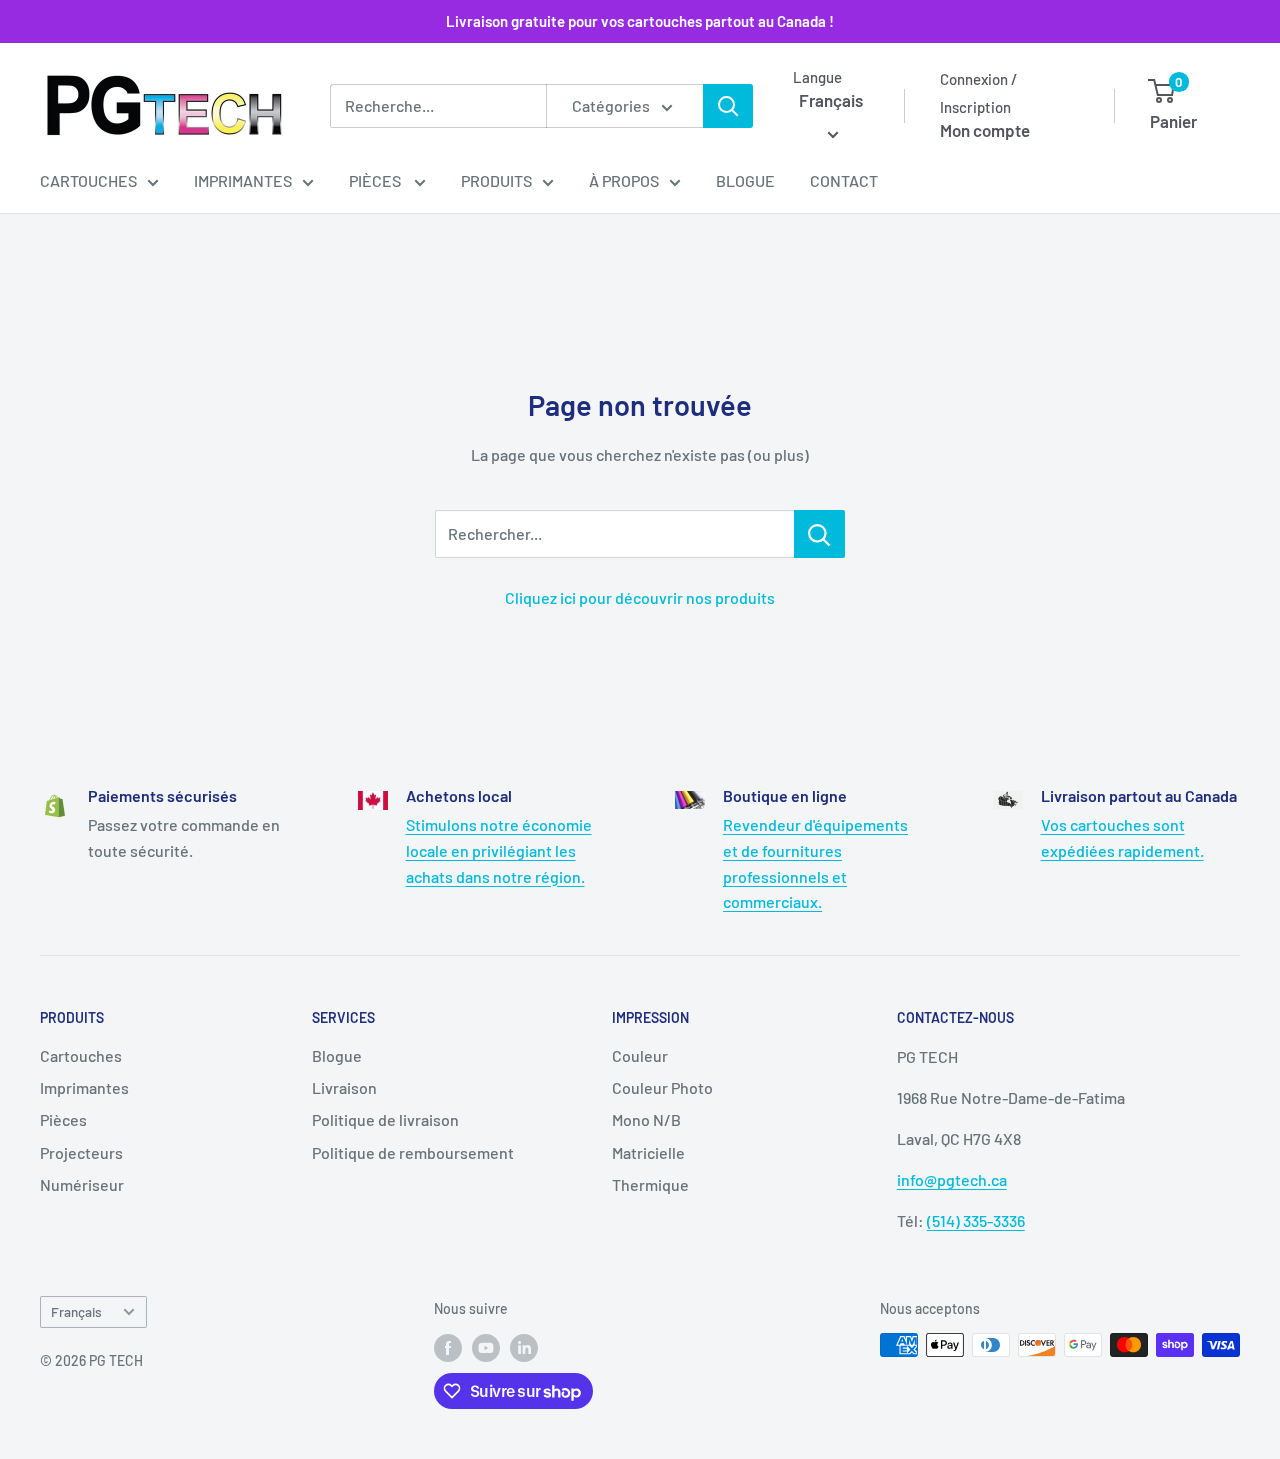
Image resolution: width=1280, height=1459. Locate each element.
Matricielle (648, 1152)
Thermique (650, 1184)
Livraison (344, 1087)
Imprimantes (243, 180)
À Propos (624, 180)
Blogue (745, 180)
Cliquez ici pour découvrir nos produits (640, 597)
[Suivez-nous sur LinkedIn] (524, 1347)
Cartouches (88, 180)
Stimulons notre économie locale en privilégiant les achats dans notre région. (499, 850)
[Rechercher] (728, 106)
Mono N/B (646, 1119)
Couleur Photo (662, 1087)
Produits (496, 180)
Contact (844, 180)
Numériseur (82, 1184)
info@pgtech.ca (952, 1179)
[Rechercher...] (819, 534)
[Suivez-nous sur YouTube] (486, 1347)
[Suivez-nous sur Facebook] (448, 1347)
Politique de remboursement (413, 1152)
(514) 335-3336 (976, 1220)
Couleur (640, 1055)
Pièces (376, 180)
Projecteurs (81, 1152)
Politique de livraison (385, 1119)
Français (76, 1311)
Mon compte (985, 130)
